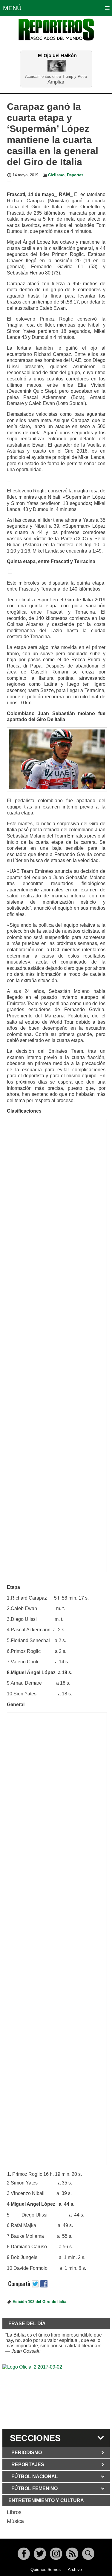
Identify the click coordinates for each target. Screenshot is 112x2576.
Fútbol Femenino (34, 2488)
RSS (72, 2554)
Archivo (75, 2569)
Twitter (40, 2554)
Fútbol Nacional (35, 2476)
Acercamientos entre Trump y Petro (56, 76)
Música (15, 2521)
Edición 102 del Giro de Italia (39, 2302)
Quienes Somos (46, 2569)
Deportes (75, 175)
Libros (14, 2512)
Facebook (24, 2554)
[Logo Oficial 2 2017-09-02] (56, 2396)
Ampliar (56, 82)
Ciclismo (56, 175)
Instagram (56, 2554)
